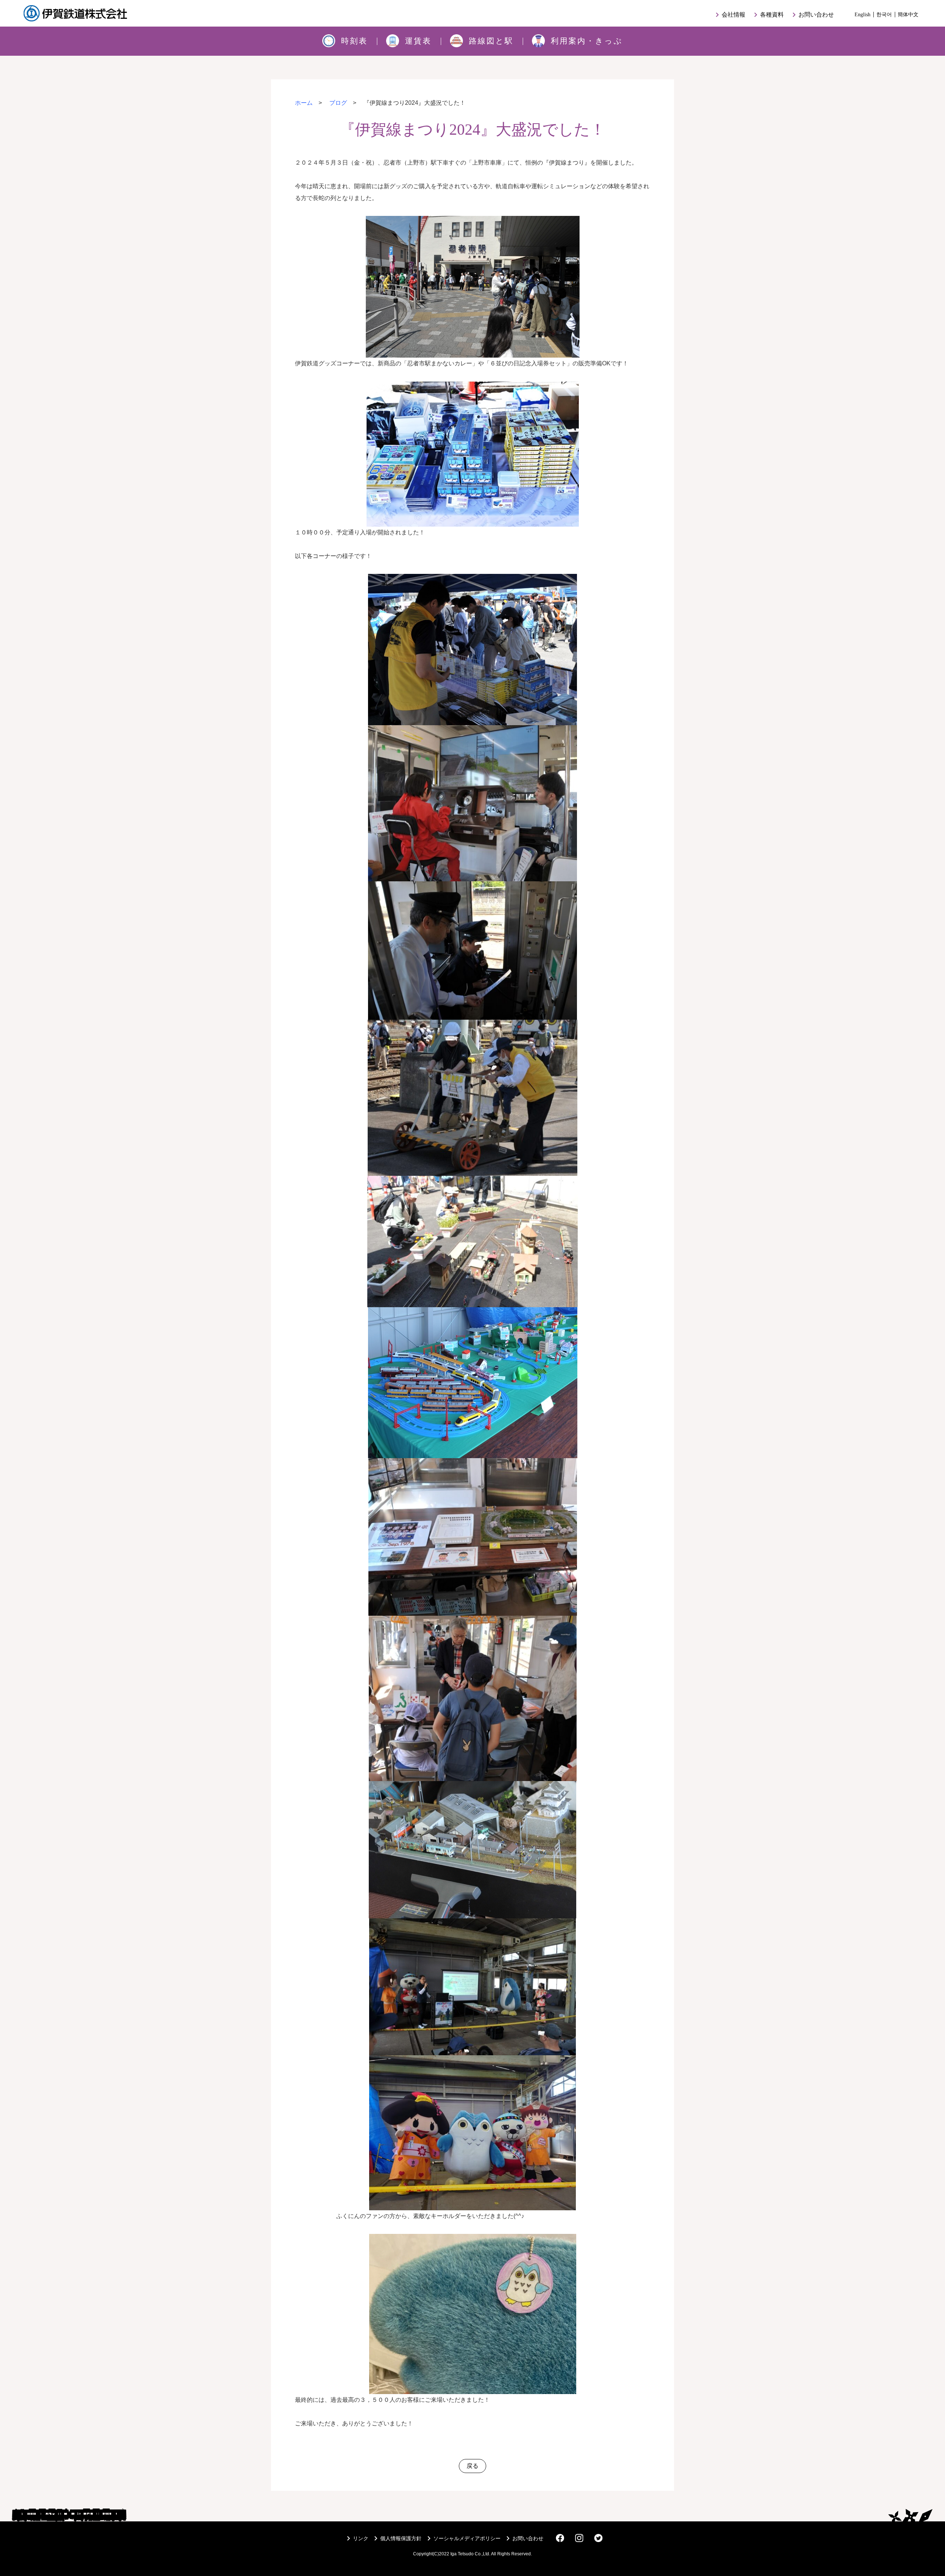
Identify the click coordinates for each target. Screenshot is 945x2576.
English (862, 14)
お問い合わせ (812, 15)
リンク (356, 2538)
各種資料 (767, 15)
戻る (472, 2466)
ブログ (338, 103)
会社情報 (729, 15)
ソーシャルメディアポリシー (463, 2538)
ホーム (304, 103)
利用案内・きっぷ (587, 41)
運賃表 (418, 41)
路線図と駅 (491, 41)
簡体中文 (908, 14)
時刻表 (354, 41)
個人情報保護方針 (396, 2538)
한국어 (884, 14)
